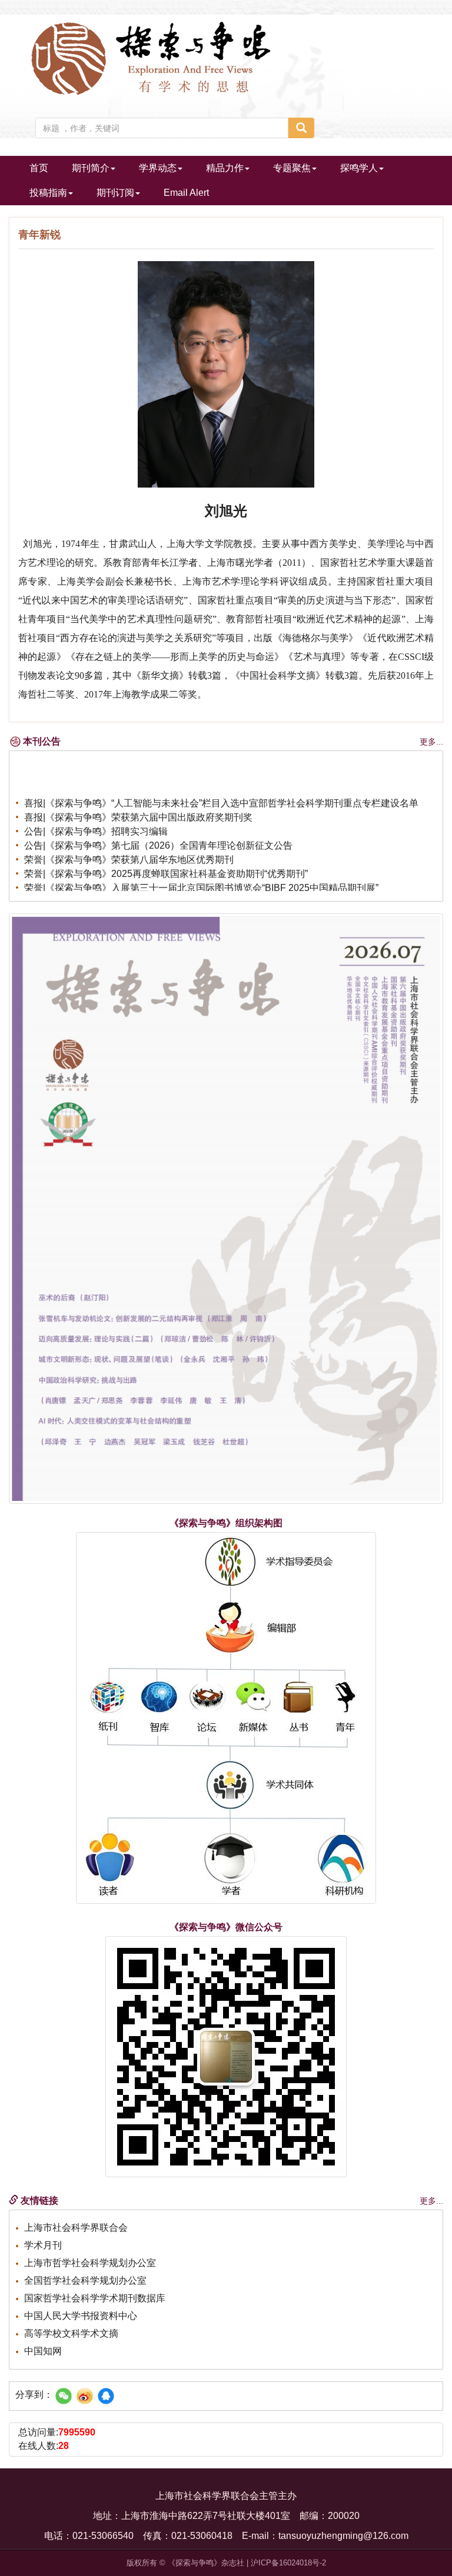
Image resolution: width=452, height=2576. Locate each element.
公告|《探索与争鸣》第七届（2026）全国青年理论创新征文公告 (158, 838)
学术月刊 (43, 2245)
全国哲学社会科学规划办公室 (85, 2280)
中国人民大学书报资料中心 (81, 2316)
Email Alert (186, 193)
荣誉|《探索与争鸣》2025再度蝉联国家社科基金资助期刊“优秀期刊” (166, 866)
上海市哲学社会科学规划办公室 (90, 2263)
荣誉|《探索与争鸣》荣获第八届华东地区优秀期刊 (129, 852)
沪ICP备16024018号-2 (288, 2563)
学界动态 (158, 168)
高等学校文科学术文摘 (71, 2333)
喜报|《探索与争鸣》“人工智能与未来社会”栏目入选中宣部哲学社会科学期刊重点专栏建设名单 (221, 795)
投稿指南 (48, 193)
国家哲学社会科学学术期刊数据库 (95, 2298)
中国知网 (43, 2351)
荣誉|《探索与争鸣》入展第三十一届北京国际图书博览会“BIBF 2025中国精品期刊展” (201, 880)
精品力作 (225, 168)
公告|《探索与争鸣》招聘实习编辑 (96, 824)
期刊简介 (91, 168)
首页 (39, 168)
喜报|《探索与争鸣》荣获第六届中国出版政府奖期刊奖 (138, 810)
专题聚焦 (292, 168)
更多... (431, 742)
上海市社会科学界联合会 (76, 2228)
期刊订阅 (115, 193)
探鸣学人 (359, 168)
